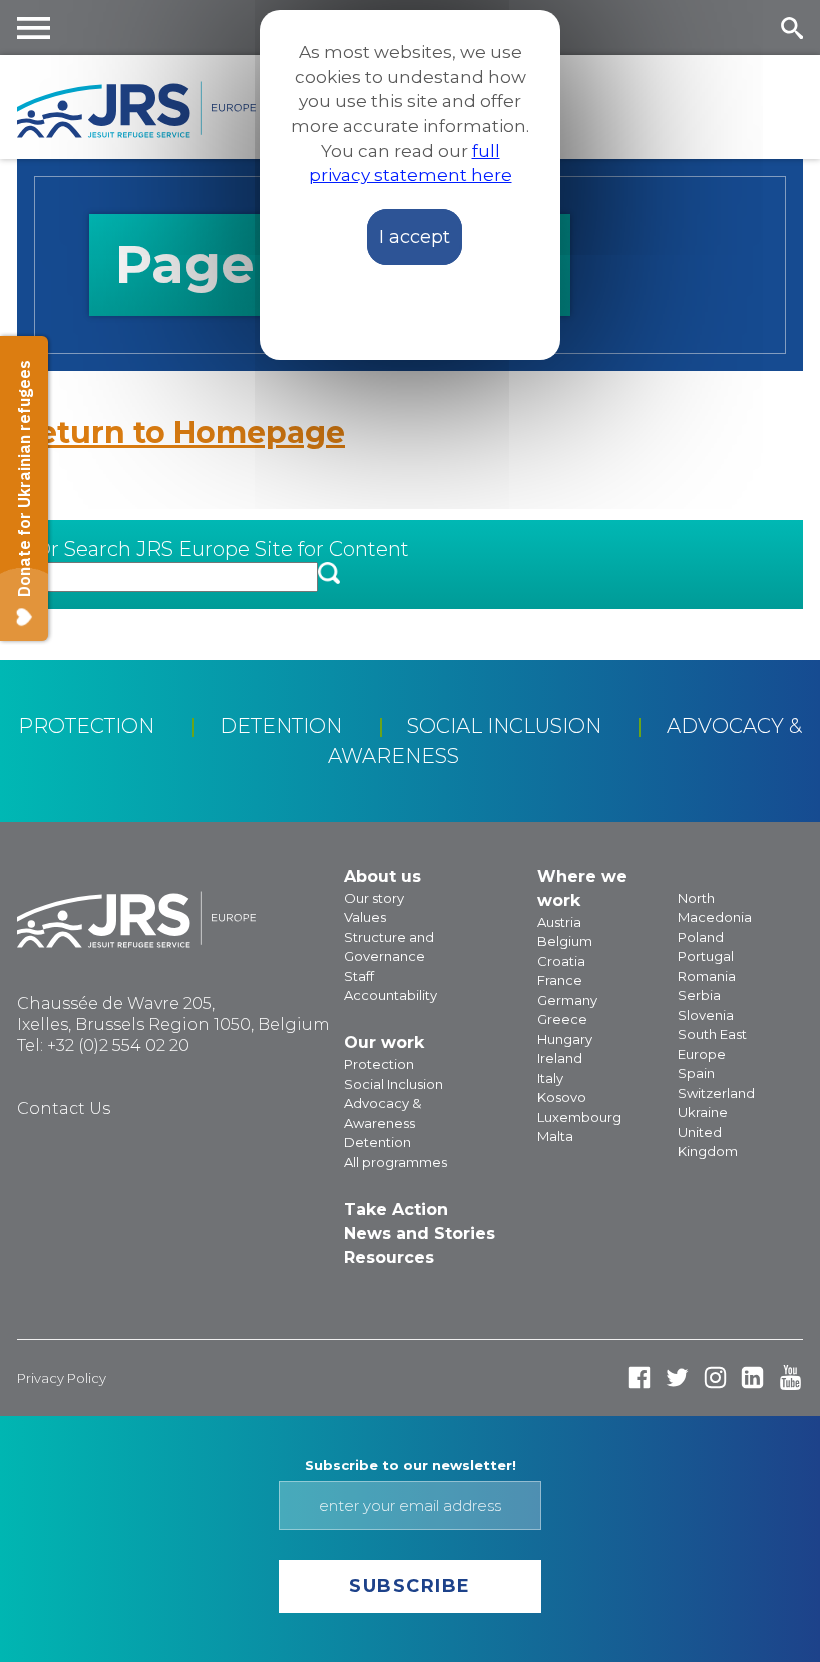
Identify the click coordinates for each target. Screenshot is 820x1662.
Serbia (699, 995)
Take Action (396, 1209)
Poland (701, 937)
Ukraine (703, 1112)
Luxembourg (579, 1117)
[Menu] (34, 27)
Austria (559, 922)
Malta (555, 1136)
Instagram (715, 1377)
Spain (696, 1073)
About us (382, 876)
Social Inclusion (504, 726)
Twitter (677, 1377)
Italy (550, 1078)
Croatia (561, 961)
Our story (374, 898)
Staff (359, 976)
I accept (414, 237)
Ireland (559, 1058)
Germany (567, 1000)
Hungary (564, 1039)
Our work (384, 1042)
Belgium (564, 941)
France (559, 980)
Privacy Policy (61, 1378)
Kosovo (561, 1097)
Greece (562, 1019)
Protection (86, 726)
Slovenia (706, 1015)
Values (365, 917)
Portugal (706, 956)
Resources (389, 1257)
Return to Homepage (181, 432)
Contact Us (63, 1108)
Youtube (790, 1377)
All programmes (395, 1162)
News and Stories (419, 1233)
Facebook (639, 1377)
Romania (707, 976)
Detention (281, 726)
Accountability (390, 995)
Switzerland (716, 1093)
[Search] (791, 27)
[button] (329, 574)
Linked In (752, 1377)
